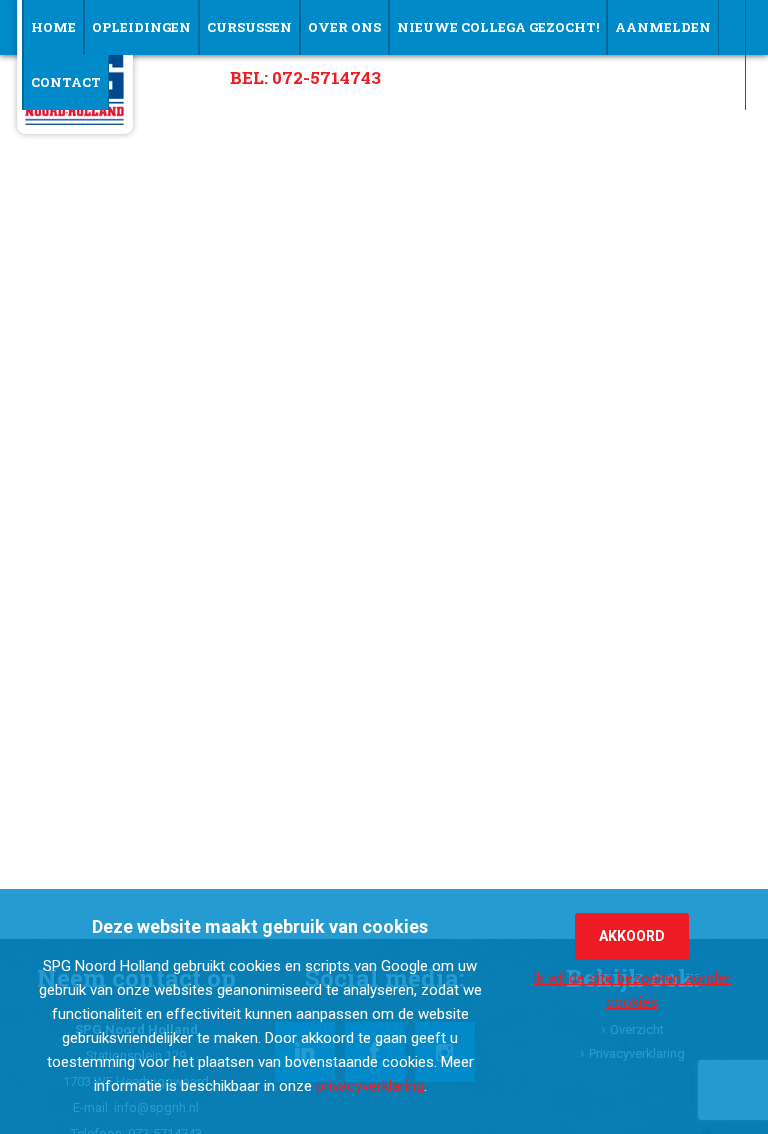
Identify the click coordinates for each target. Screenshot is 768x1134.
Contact (66, 82)
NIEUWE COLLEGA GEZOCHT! (498, 27)
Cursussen (249, 27)
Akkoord (632, 936)
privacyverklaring (370, 1086)
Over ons (344, 27)
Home (53, 27)
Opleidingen (141, 27)
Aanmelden (663, 27)
